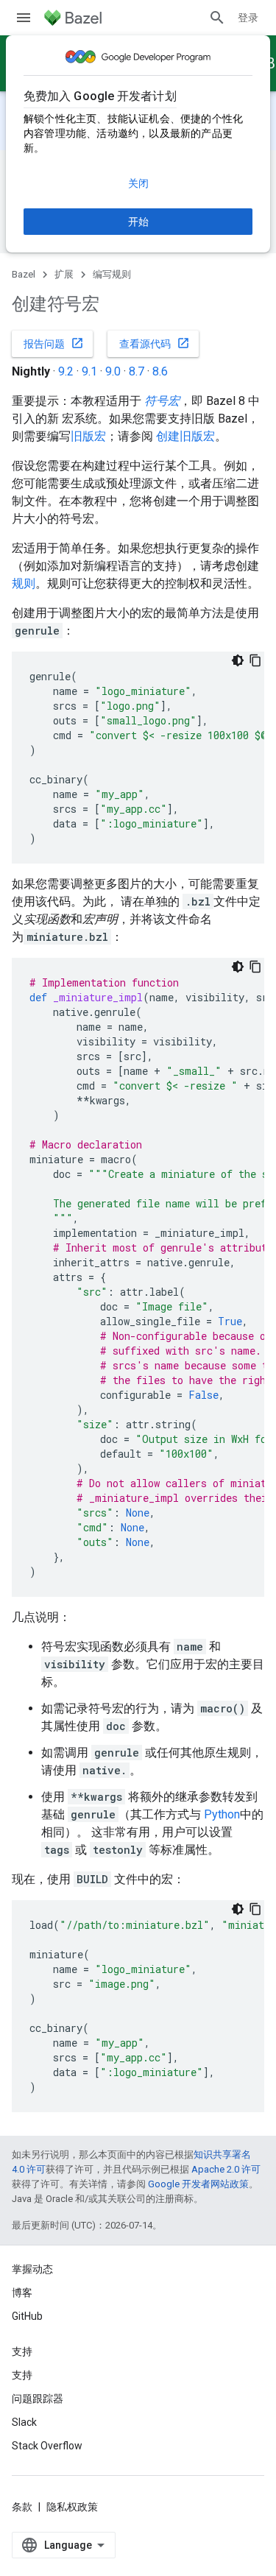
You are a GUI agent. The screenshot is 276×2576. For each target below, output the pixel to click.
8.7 (137, 371)
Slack (24, 2422)
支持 (22, 2375)
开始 (138, 222)
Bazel (24, 274)
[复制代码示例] (255, 660)
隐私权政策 (72, 2507)
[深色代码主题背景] (238, 660)
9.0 (113, 371)
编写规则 (112, 274)
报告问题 (54, 343)
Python (222, 1814)
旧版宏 (88, 436)
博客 (22, 2293)
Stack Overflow (47, 2446)
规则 (24, 583)
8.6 (160, 371)
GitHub (27, 2316)
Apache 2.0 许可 (226, 2169)
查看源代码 (155, 343)
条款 (22, 2507)
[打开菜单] (24, 18)
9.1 (89, 371)
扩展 (64, 274)
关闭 (138, 183)
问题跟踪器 (38, 2399)
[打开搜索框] (217, 18)
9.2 (66, 371)
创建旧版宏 (185, 436)
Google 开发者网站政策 (198, 2184)
